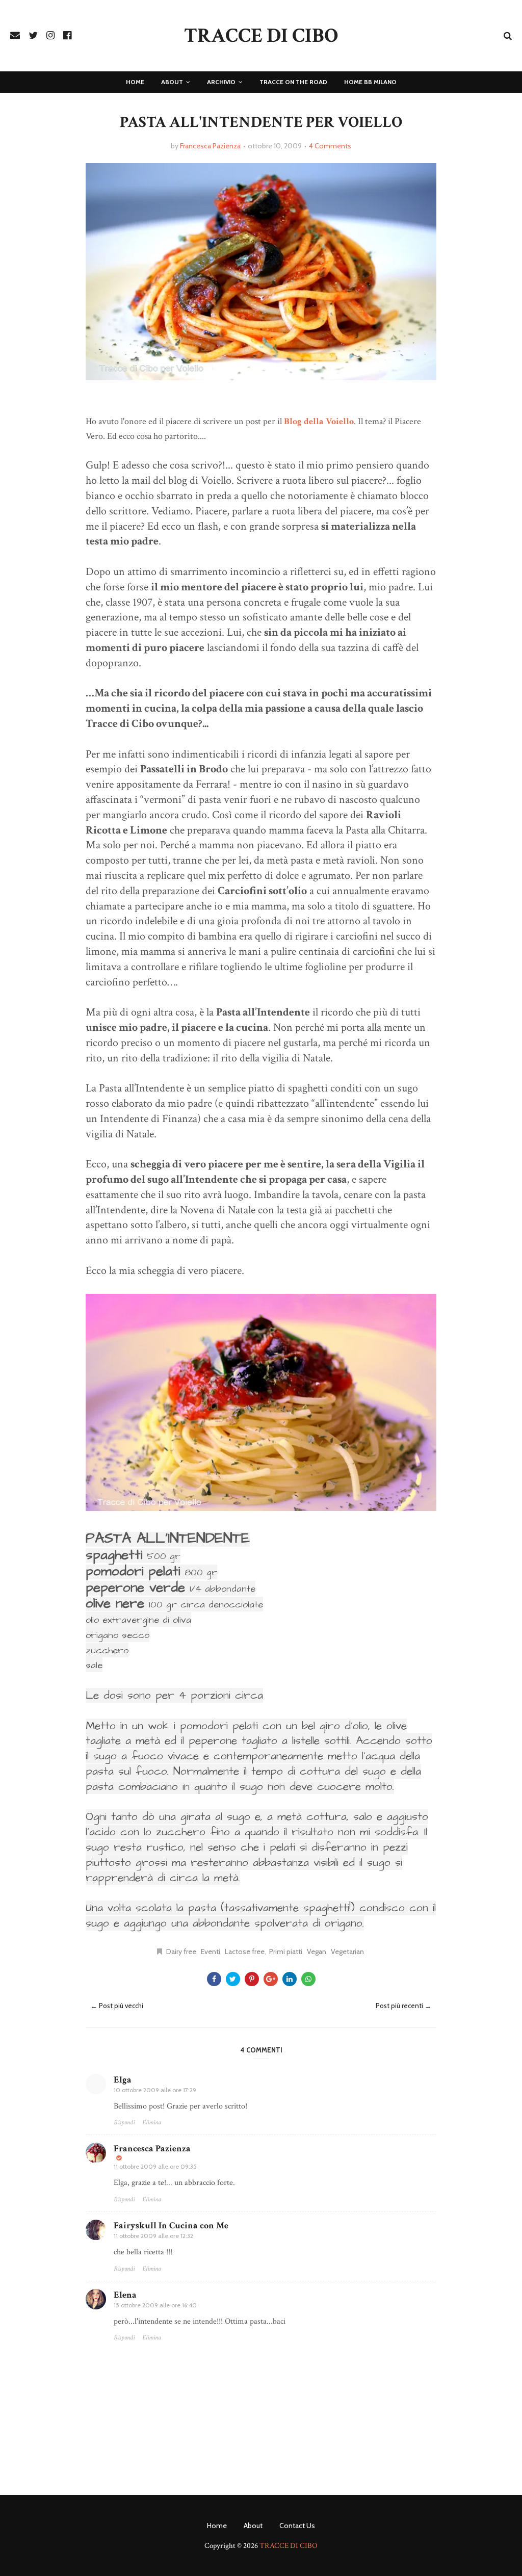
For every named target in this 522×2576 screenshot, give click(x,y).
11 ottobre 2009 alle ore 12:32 (153, 2236)
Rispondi (124, 2123)
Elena (125, 2295)
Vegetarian (347, 1951)
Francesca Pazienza (210, 146)
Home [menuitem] (135, 82)
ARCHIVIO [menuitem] (221, 82)
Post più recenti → (403, 2006)
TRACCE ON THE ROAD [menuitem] (293, 82)
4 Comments (330, 146)
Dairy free (181, 1951)
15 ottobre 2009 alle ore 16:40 (155, 2305)
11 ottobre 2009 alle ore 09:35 (155, 2166)
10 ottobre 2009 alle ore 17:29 (155, 2090)
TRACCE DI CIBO (261, 36)
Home (217, 2526)
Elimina (152, 2123)
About (253, 2526)
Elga (123, 2080)
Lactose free (245, 1951)
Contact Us (297, 2526)
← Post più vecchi (117, 2006)
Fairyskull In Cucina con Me (171, 2226)
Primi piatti (286, 1951)
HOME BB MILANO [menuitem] (370, 82)
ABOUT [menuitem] (172, 82)
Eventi (211, 1951)
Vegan (317, 1951)
